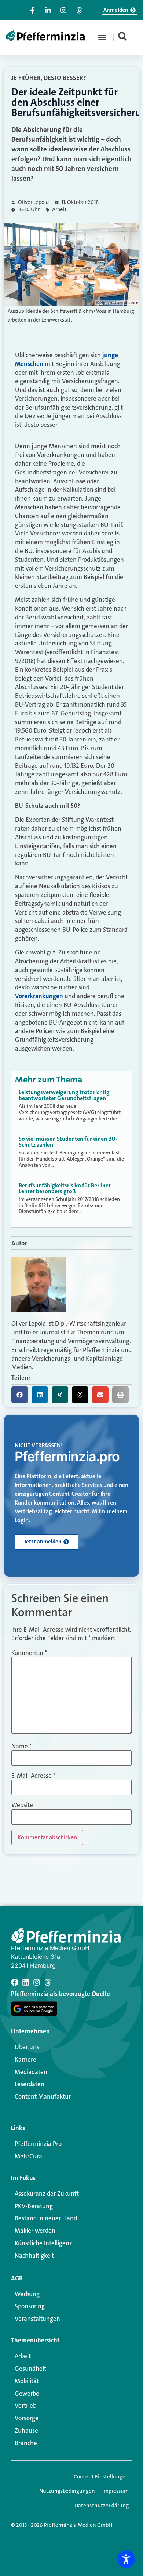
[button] (102, 37)
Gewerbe (27, 2393)
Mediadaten (31, 2072)
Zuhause (26, 2430)
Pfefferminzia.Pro (38, 2144)
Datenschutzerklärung (102, 2506)
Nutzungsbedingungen (67, 2491)
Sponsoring (30, 2306)
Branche (26, 2443)
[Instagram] (37, 1982)
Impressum (115, 2491)
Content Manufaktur (43, 2096)
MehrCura (28, 2156)
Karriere (25, 2059)
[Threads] (48, 1982)
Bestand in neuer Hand (46, 2218)
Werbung (27, 2294)
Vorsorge (27, 2418)
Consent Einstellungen (101, 2477)
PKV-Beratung (34, 2206)
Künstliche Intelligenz (43, 2243)
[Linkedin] (26, 1982)
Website (22, 1805)
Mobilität (27, 2381)
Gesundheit (30, 2368)
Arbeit (59, 210)
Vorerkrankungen (39, 996)
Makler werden (35, 2231)
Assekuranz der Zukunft (47, 2194)
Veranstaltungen (37, 2319)
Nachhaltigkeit (34, 2256)
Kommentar (29, 1653)
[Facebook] (15, 1982)
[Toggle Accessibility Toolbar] (126, 2559)
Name (21, 1746)
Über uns (27, 2047)
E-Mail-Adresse (33, 1776)
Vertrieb (25, 2405)
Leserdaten (30, 2084)
